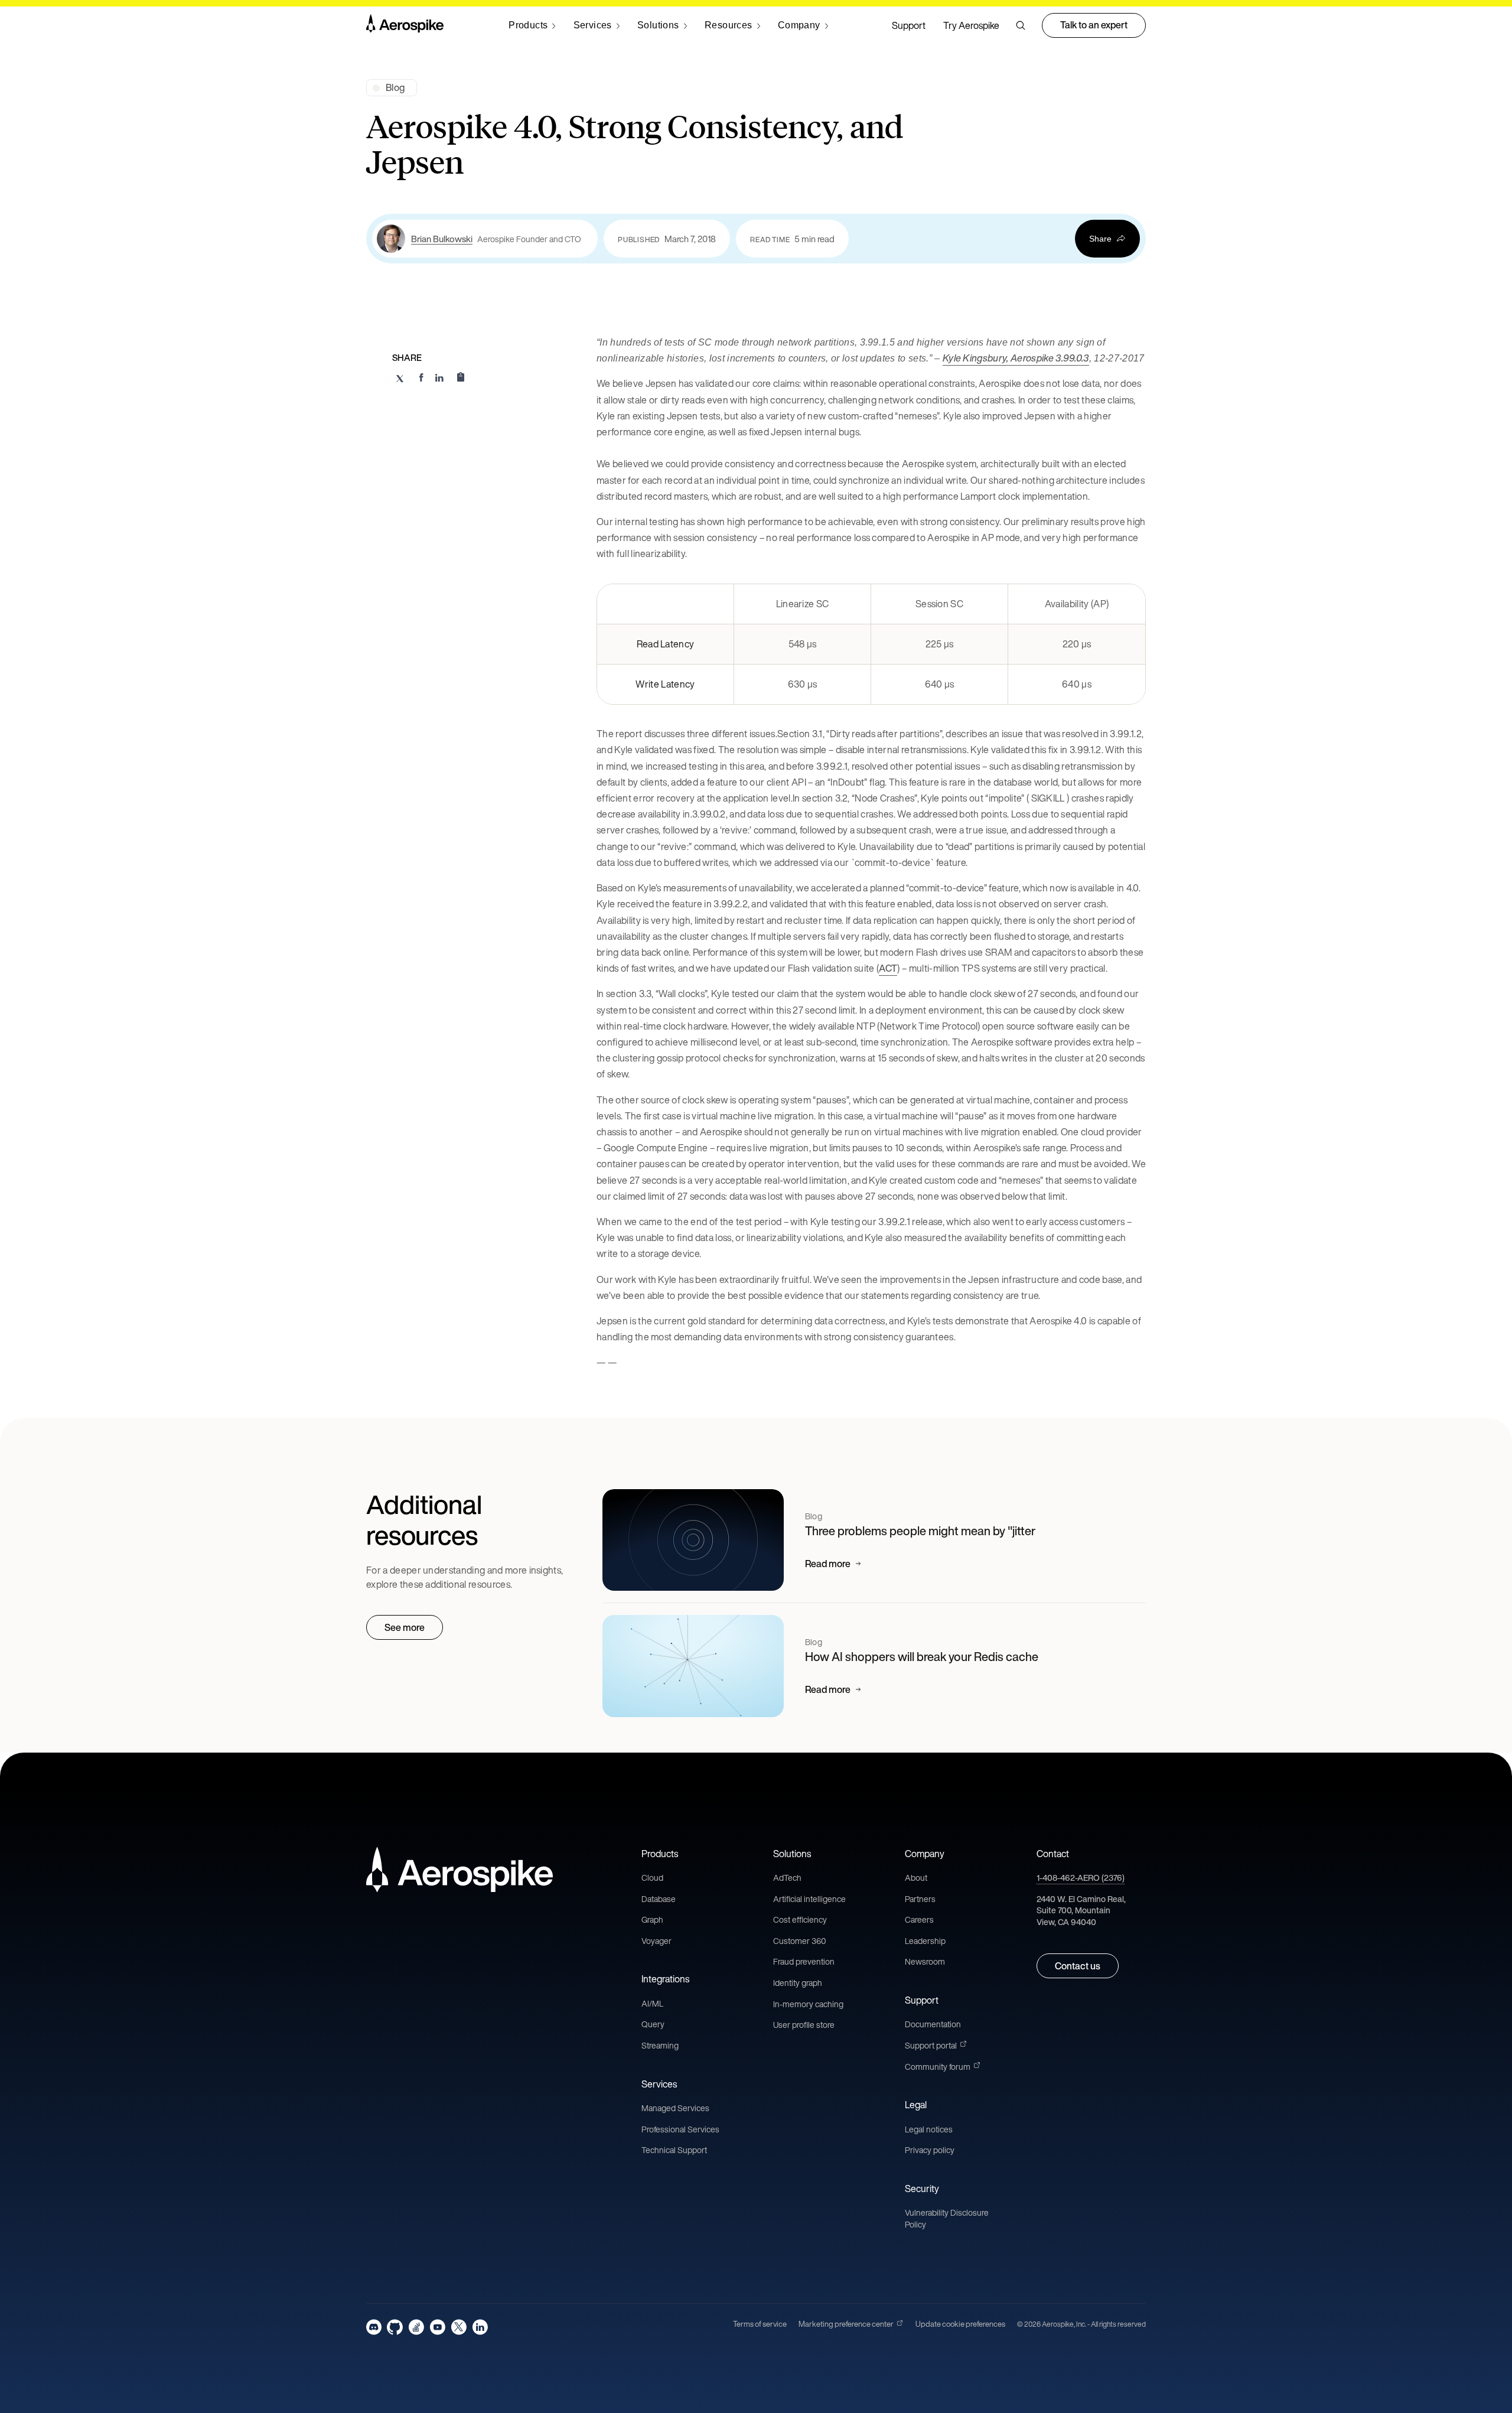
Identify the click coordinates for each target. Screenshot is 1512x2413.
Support (909, 25)
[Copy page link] (461, 378)
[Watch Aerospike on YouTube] (437, 2327)
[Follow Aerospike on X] (459, 2327)
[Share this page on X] (400, 383)
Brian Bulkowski (442, 239)
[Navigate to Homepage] (405, 25)
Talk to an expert (1094, 25)
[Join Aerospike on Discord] (374, 2327)
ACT (888, 968)
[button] (1021, 25)
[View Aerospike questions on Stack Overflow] (416, 2327)
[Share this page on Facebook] (421, 378)
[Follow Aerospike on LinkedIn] (480, 2327)
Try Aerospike (971, 25)
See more (405, 1627)
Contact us (1078, 1966)
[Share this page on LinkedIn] (439, 378)
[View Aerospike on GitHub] (395, 2327)
